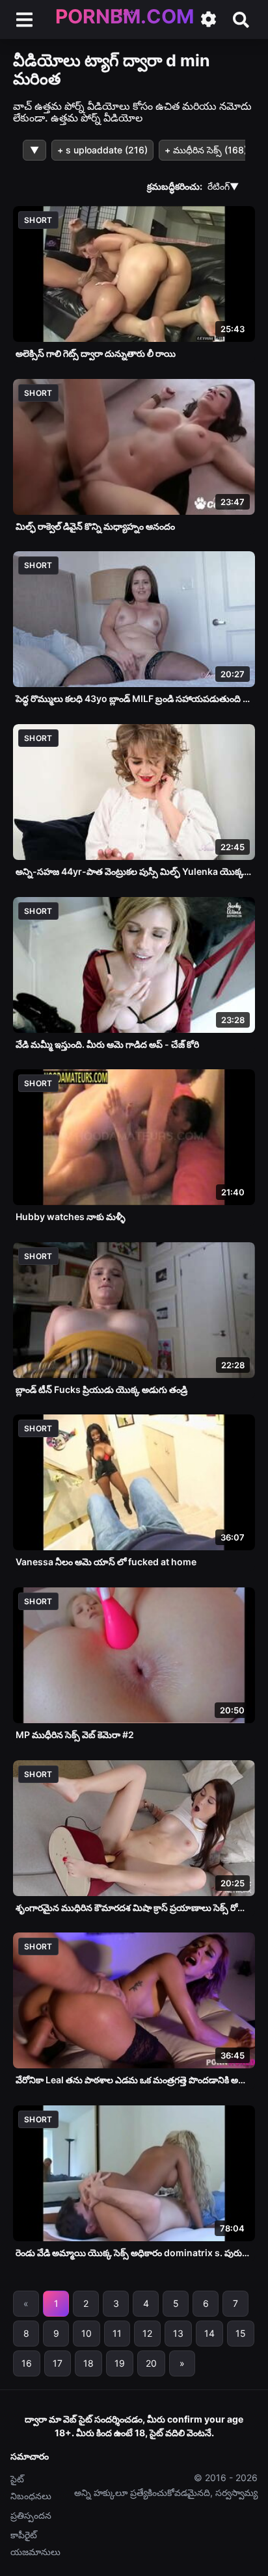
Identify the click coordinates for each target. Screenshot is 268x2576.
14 (209, 2333)
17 (58, 2363)
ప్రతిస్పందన (31, 2515)
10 (87, 2333)
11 (117, 2333)
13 (178, 2333)
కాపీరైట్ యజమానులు (35, 2543)
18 (88, 2363)
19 (120, 2363)
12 (147, 2333)
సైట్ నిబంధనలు (31, 2487)
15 (241, 2333)
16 (27, 2363)
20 (151, 2363)
